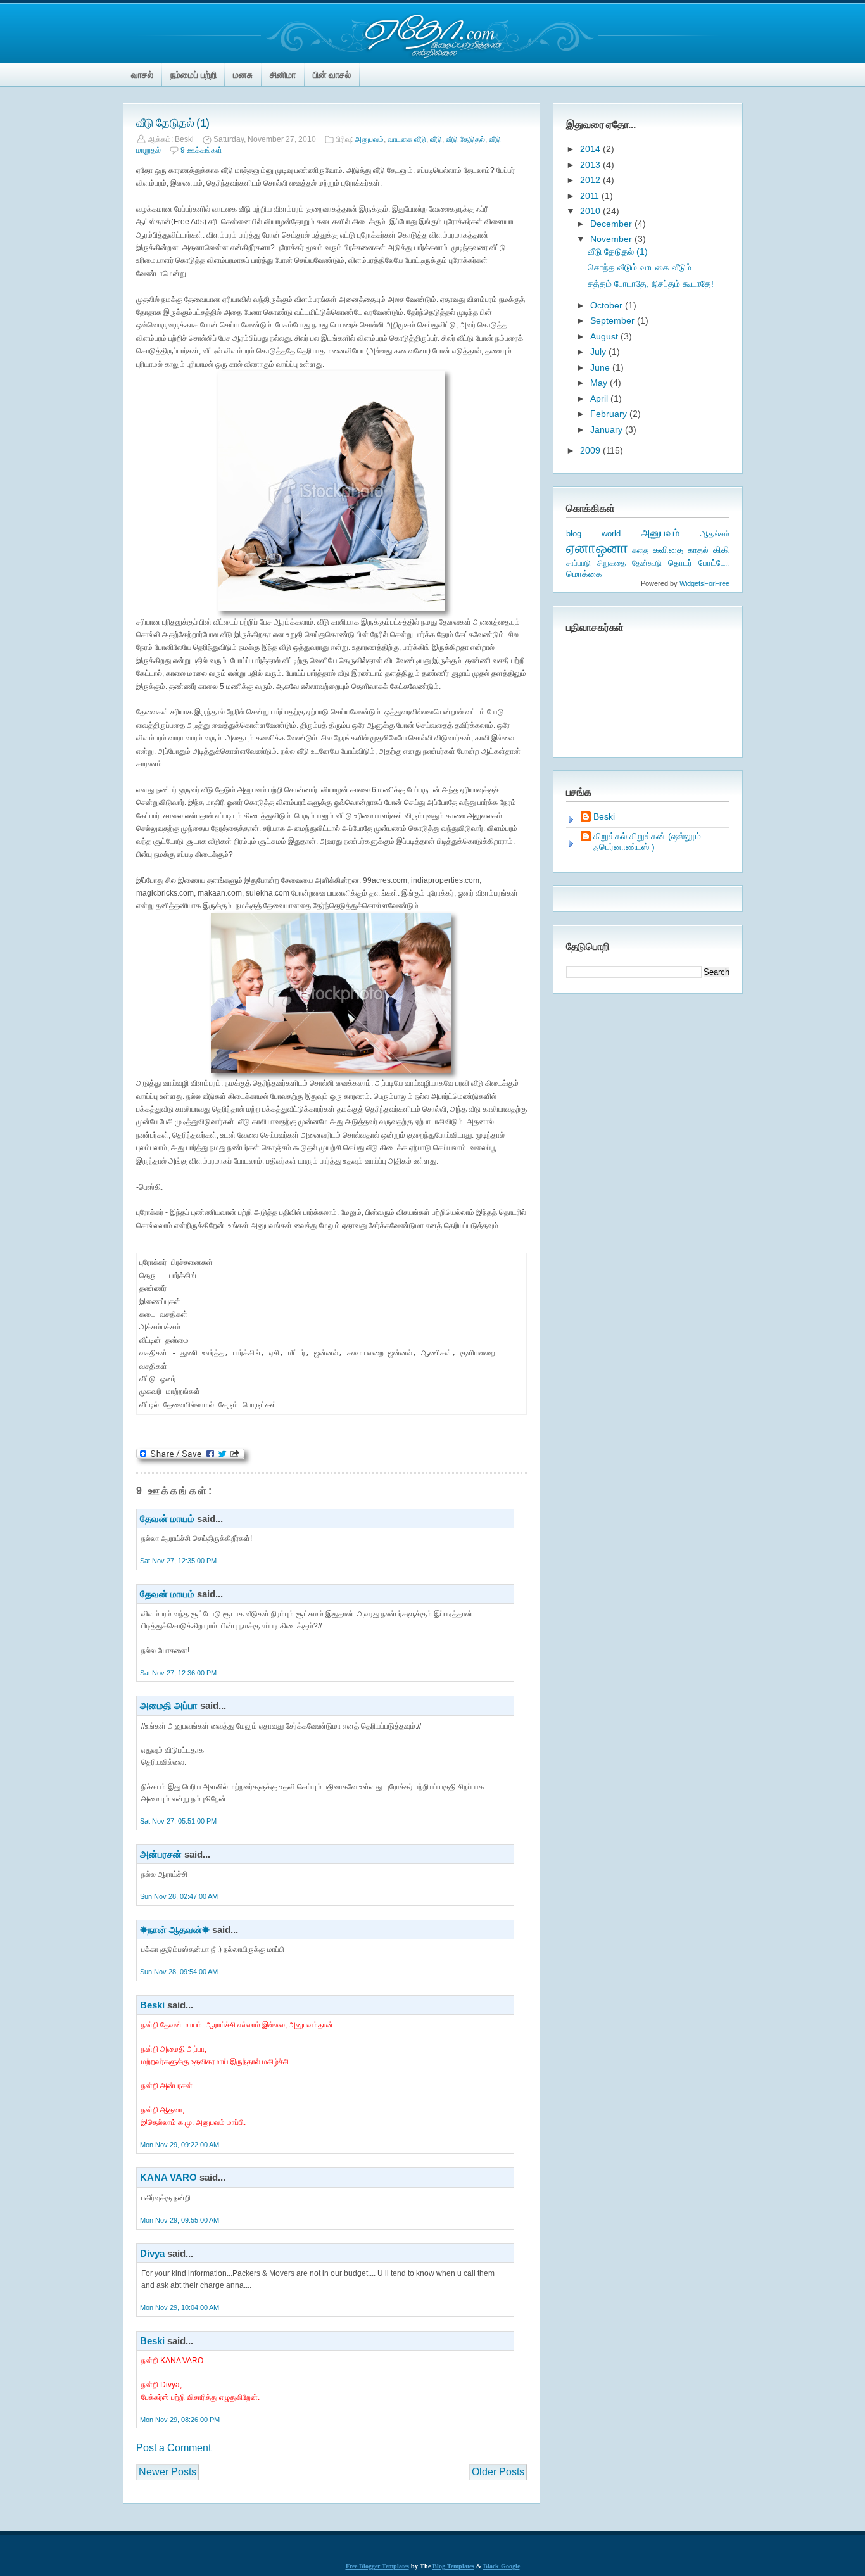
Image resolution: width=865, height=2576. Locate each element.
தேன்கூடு (647, 563)
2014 (591, 149)
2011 (591, 196)
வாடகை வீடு (407, 139)
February (610, 414)
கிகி (721, 549)
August (605, 336)
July (599, 352)
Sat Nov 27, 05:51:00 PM (178, 1821)
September (614, 320)
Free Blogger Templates (377, 2566)
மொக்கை (584, 574)
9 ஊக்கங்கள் (201, 150)
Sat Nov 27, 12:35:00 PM (178, 1561)
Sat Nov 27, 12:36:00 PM (178, 1673)
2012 (591, 180)
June (601, 367)
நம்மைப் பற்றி (193, 75)
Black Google (502, 2566)
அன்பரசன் (161, 1854)
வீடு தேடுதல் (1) (173, 123)
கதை (640, 550)
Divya (152, 2253)
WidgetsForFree (704, 583)
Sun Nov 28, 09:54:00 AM (179, 1972)
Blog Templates (453, 2566)
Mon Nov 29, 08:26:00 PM (180, 2420)
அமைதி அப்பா (169, 1705)
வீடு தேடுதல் (465, 139)
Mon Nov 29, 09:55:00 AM (180, 2220)
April (600, 398)
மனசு (243, 75)
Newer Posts (167, 2472)
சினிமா (283, 75)
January (608, 429)
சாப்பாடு (578, 563)
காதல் (698, 550)
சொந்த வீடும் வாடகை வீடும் (640, 267)
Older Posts (498, 2472)
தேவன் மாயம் (167, 1519)
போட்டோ (714, 563)
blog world (593, 534)
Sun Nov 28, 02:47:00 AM (179, 1896)
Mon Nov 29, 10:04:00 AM (180, 2307)
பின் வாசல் (332, 75)
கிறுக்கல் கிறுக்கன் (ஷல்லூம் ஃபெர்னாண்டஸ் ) (647, 841)
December (612, 224)
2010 (591, 211)
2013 (591, 165)
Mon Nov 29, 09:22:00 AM (180, 2145)
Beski (152, 2005)
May (600, 383)
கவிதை (668, 550)
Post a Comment (174, 2448)
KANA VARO (168, 2177)
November (612, 239)
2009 (591, 450)
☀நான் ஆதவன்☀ (175, 1930)
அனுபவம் (369, 139)
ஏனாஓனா (597, 548)
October (608, 305)
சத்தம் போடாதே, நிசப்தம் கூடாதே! (651, 284)
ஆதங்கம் (715, 534)
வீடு (436, 139)
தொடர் (680, 563)
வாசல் (142, 75)
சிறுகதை (611, 563)
